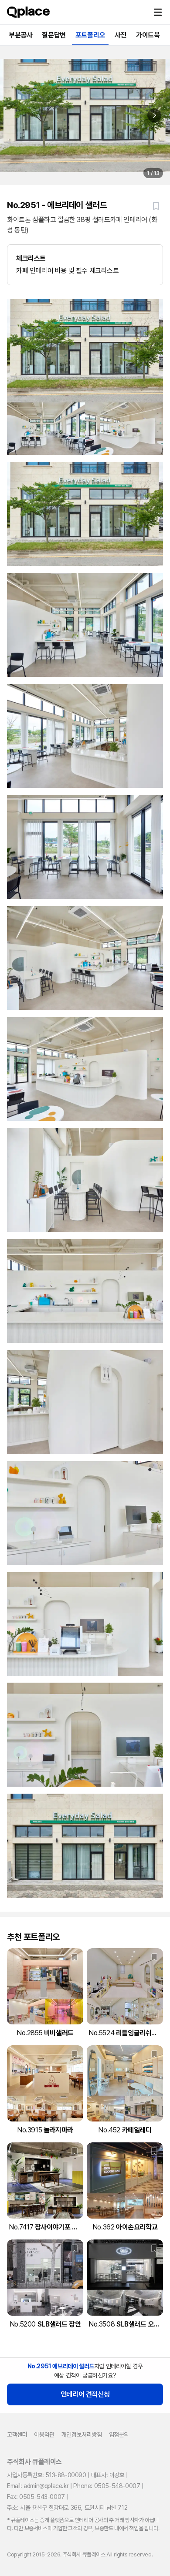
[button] (158, 12)
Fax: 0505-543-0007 (36, 2497)
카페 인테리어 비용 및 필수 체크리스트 (68, 264)
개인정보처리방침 (82, 2435)
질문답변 (54, 35)
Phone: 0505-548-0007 (107, 2486)
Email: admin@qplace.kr (38, 2486)
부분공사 (20, 35)
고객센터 (17, 2435)
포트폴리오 (90, 35)
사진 (121, 35)
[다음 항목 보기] (154, 115)
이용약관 (44, 2435)
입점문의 (119, 2435)
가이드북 (148, 35)
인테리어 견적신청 (85, 2394)
